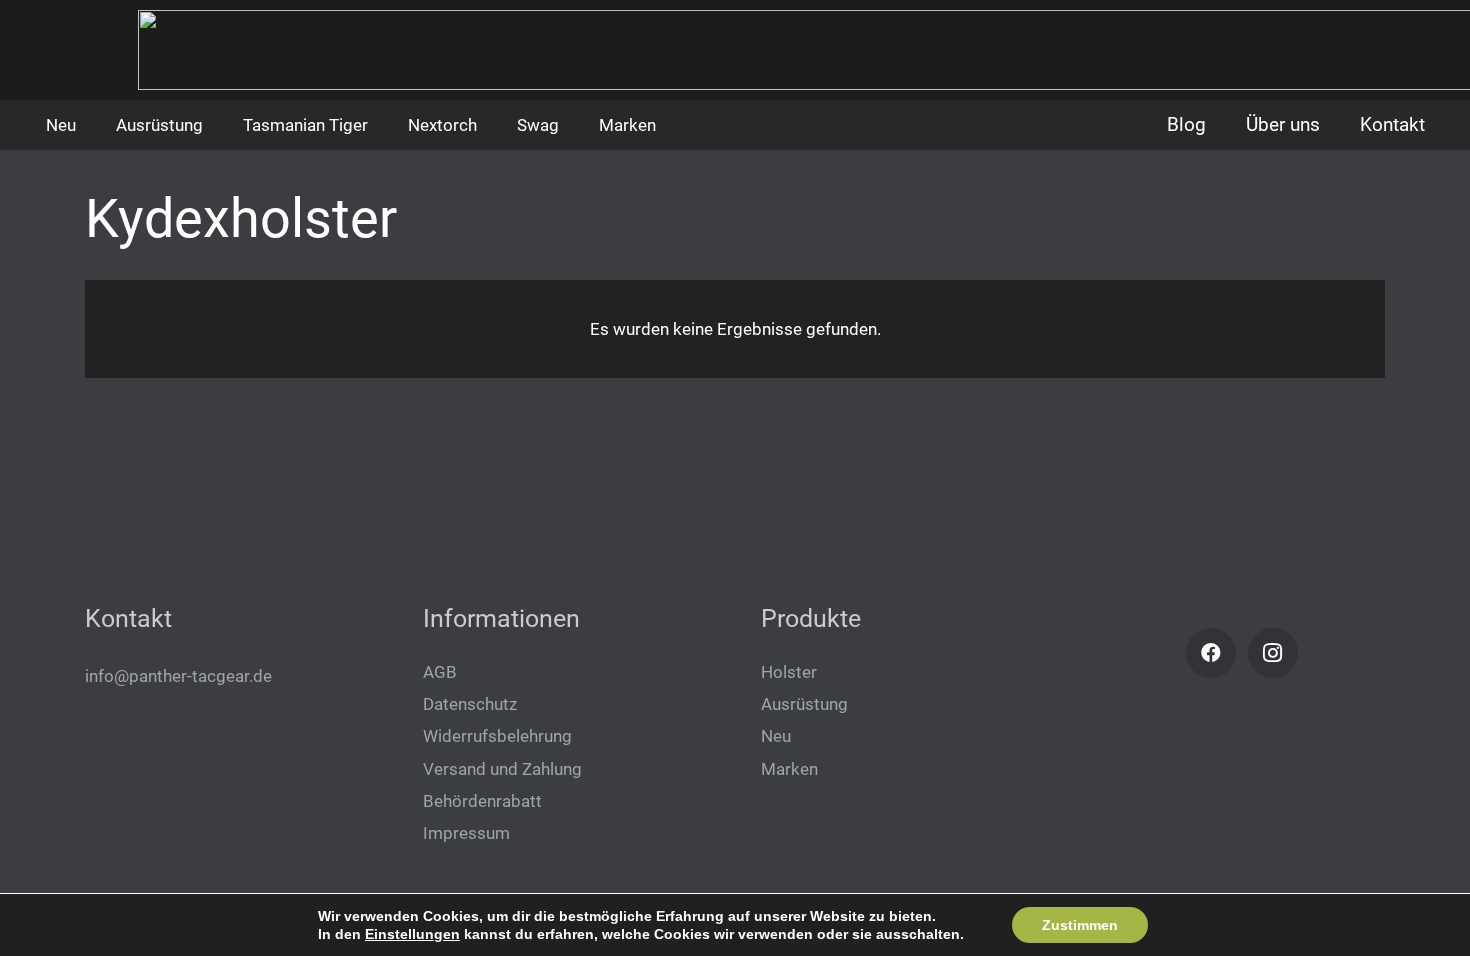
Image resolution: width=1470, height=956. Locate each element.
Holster (789, 672)
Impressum (466, 833)
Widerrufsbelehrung (497, 736)
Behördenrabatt (482, 801)
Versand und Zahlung (502, 769)
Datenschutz (470, 704)
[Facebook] (1211, 653)
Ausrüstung (804, 704)
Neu (776, 736)
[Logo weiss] (82, 60)
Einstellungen (412, 934)
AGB (440, 672)
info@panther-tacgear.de (178, 676)
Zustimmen (1080, 925)
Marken (789, 769)
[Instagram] (1273, 653)
